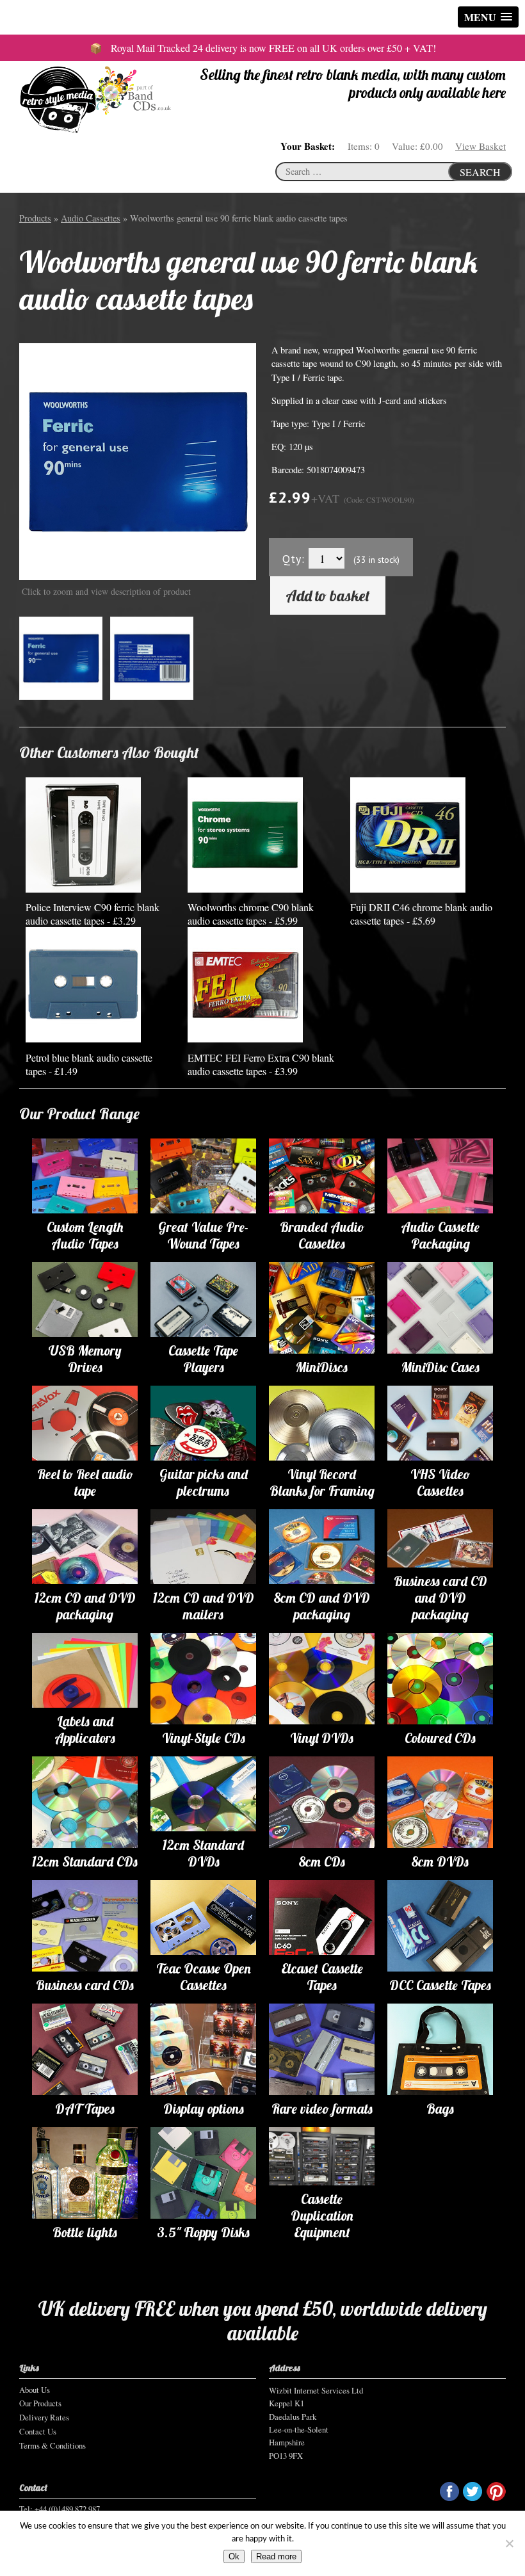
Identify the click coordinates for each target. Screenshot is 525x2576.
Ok (234, 2556)
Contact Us (38, 2431)
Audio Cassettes (91, 218)
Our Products (40, 2403)
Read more (276, 2556)
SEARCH (480, 172)
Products (35, 218)
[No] (509, 2543)
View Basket (481, 146)
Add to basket (328, 595)
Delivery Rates (44, 2417)
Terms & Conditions (52, 2445)
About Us (35, 2390)
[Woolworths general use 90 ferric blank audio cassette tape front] (138, 461)
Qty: (294, 559)
